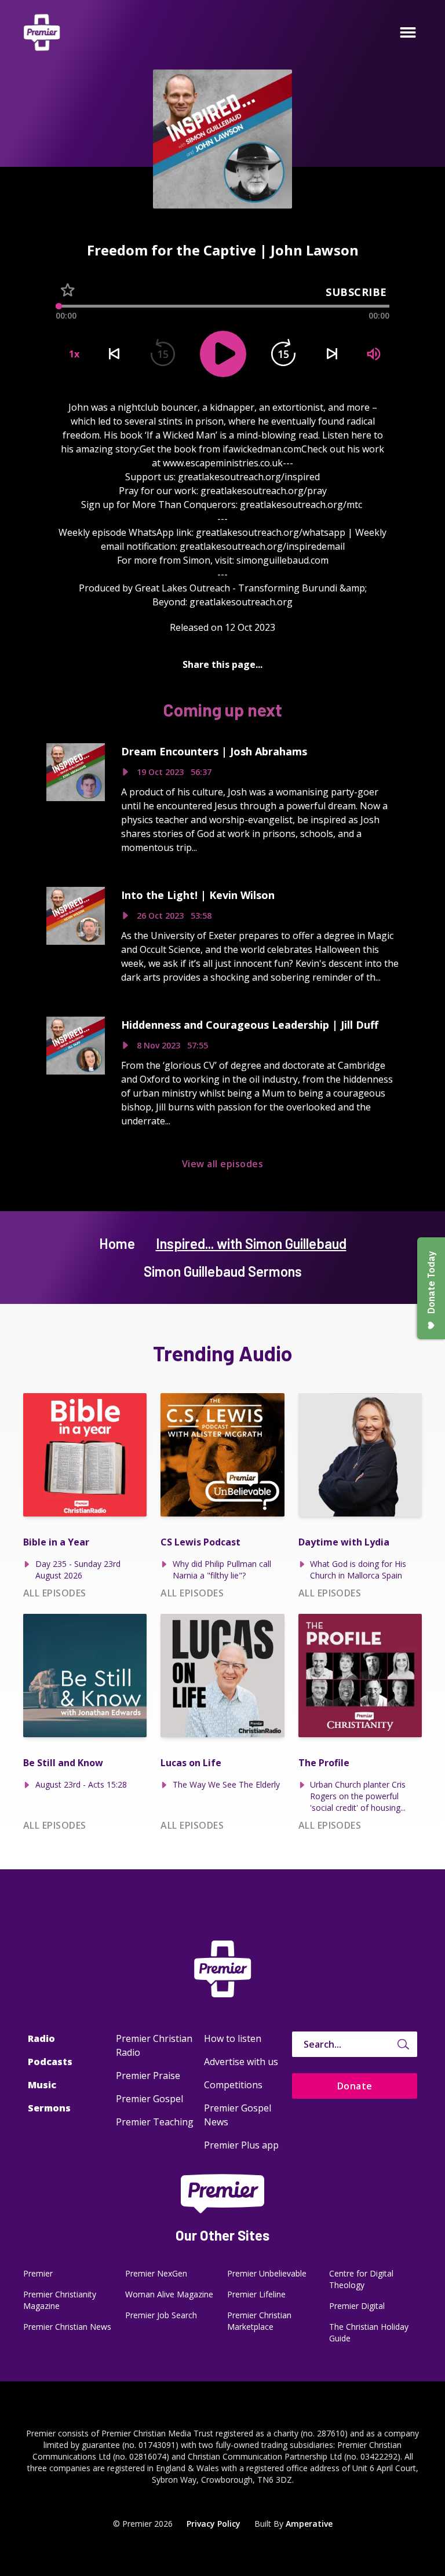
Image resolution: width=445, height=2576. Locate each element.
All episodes (55, 1593)
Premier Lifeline (256, 2294)
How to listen (233, 2038)
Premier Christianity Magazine (60, 2300)
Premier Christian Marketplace (259, 2321)
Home (117, 1243)
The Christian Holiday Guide (369, 2332)
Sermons (49, 2108)
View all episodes (222, 1164)
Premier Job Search (161, 2315)
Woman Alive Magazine (169, 2294)
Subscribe (356, 292)
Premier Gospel (149, 2099)
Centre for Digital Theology (361, 2279)
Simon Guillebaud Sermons (223, 1271)
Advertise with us (241, 2062)
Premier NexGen (156, 2273)
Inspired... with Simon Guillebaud (251, 1243)
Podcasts (50, 2062)
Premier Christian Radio (154, 2045)
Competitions (233, 2085)
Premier (38, 2273)
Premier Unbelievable (267, 2273)
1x (74, 354)
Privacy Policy (214, 2524)
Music (42, 2085)
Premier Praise (148, 2076)
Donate (355, 2086)
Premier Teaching (155, 2122)
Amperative (309, 2524)
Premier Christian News (67, 2327)
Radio (41, 2038)
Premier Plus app (241, 2145)
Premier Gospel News (238, 2115)
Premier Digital (357, 2306)
